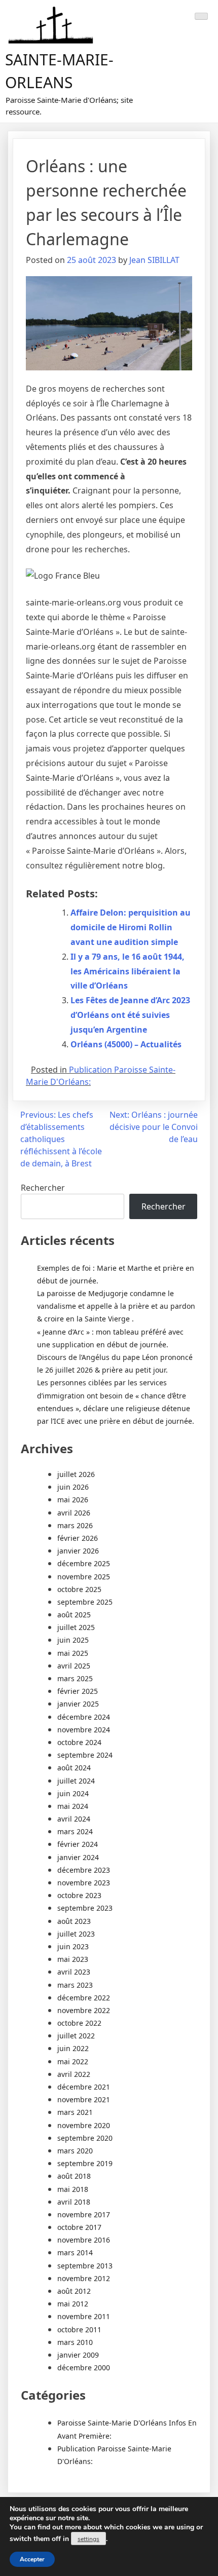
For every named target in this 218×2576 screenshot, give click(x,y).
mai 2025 (73, 1653)
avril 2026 (74, 1513)
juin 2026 (73, 1487)
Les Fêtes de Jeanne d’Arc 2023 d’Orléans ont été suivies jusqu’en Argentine (130, 1015)
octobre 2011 (79, 2329)
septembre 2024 (85, 1755)
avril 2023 (74, 1972)
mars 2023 (75, 1985)
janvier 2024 (78, 1857)
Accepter (32, 2559)
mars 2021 (75, 2112)
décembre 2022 (84, 1998)
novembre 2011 (84, 2316)
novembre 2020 (84, 2125)
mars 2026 (75, 1525)
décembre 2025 (84, 1563)
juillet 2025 (76, 1627)
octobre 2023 (79, 1895)
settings (88, 2539)
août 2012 (74, 2291)
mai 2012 (73, 2304)
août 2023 (74, 1921)
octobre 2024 (79, 1742)
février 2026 (78, 1538)
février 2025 (78, 1691)
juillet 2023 (76, 1934)
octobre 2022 (79, 2023)
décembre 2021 (84, 2087)
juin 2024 (73, 1793)
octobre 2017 (79, 2227)
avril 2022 (74, 2074)
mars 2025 (75, 1678)
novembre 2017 (84, 2214)
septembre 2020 (85, 2138)
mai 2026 (73, 1500)
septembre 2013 (85, 2266)
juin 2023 (73, 1946)
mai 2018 (73, 2189)
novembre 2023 (84, 1883)
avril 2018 (74, 2202)
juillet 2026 (76, 1474)
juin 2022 (73, 2048)
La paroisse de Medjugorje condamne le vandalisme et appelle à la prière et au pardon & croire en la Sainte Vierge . (116, 1306)
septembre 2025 (85, 1602)
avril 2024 (74, 1819)
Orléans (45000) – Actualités (126, 1044)
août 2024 (74, 1768)
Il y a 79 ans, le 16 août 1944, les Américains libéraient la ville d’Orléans (128, 971)
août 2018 (74, 2176)
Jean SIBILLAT (154, 260)
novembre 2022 (84, 2010)
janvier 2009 (78, 2355)
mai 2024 (73, 1806)
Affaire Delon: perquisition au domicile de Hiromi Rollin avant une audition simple (131, 927)
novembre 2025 (84, 1577)
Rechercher (43, 1188)
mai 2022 (73, 2061)
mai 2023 (73, 1959)
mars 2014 (75, 2252)
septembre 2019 (85, 2163)
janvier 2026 (78, 1551)
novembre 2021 (84, 2099)
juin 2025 (73, 1640)
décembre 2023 (84, 1870)
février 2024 (78, 1844)
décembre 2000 (84, 2367)
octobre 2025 (79, 1589)
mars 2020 (75, 2151)
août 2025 (74, 1615)
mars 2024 (75, 1831)
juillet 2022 (76, 2036)
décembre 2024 (84, 1717)
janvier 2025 (78, 1704)
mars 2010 (75, 2342)
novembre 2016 (84, 2240)
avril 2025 (74, 1666)
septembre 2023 (85, 1908)
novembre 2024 (84, 1730)
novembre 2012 (84, 2278)
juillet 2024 (76, 1781)
